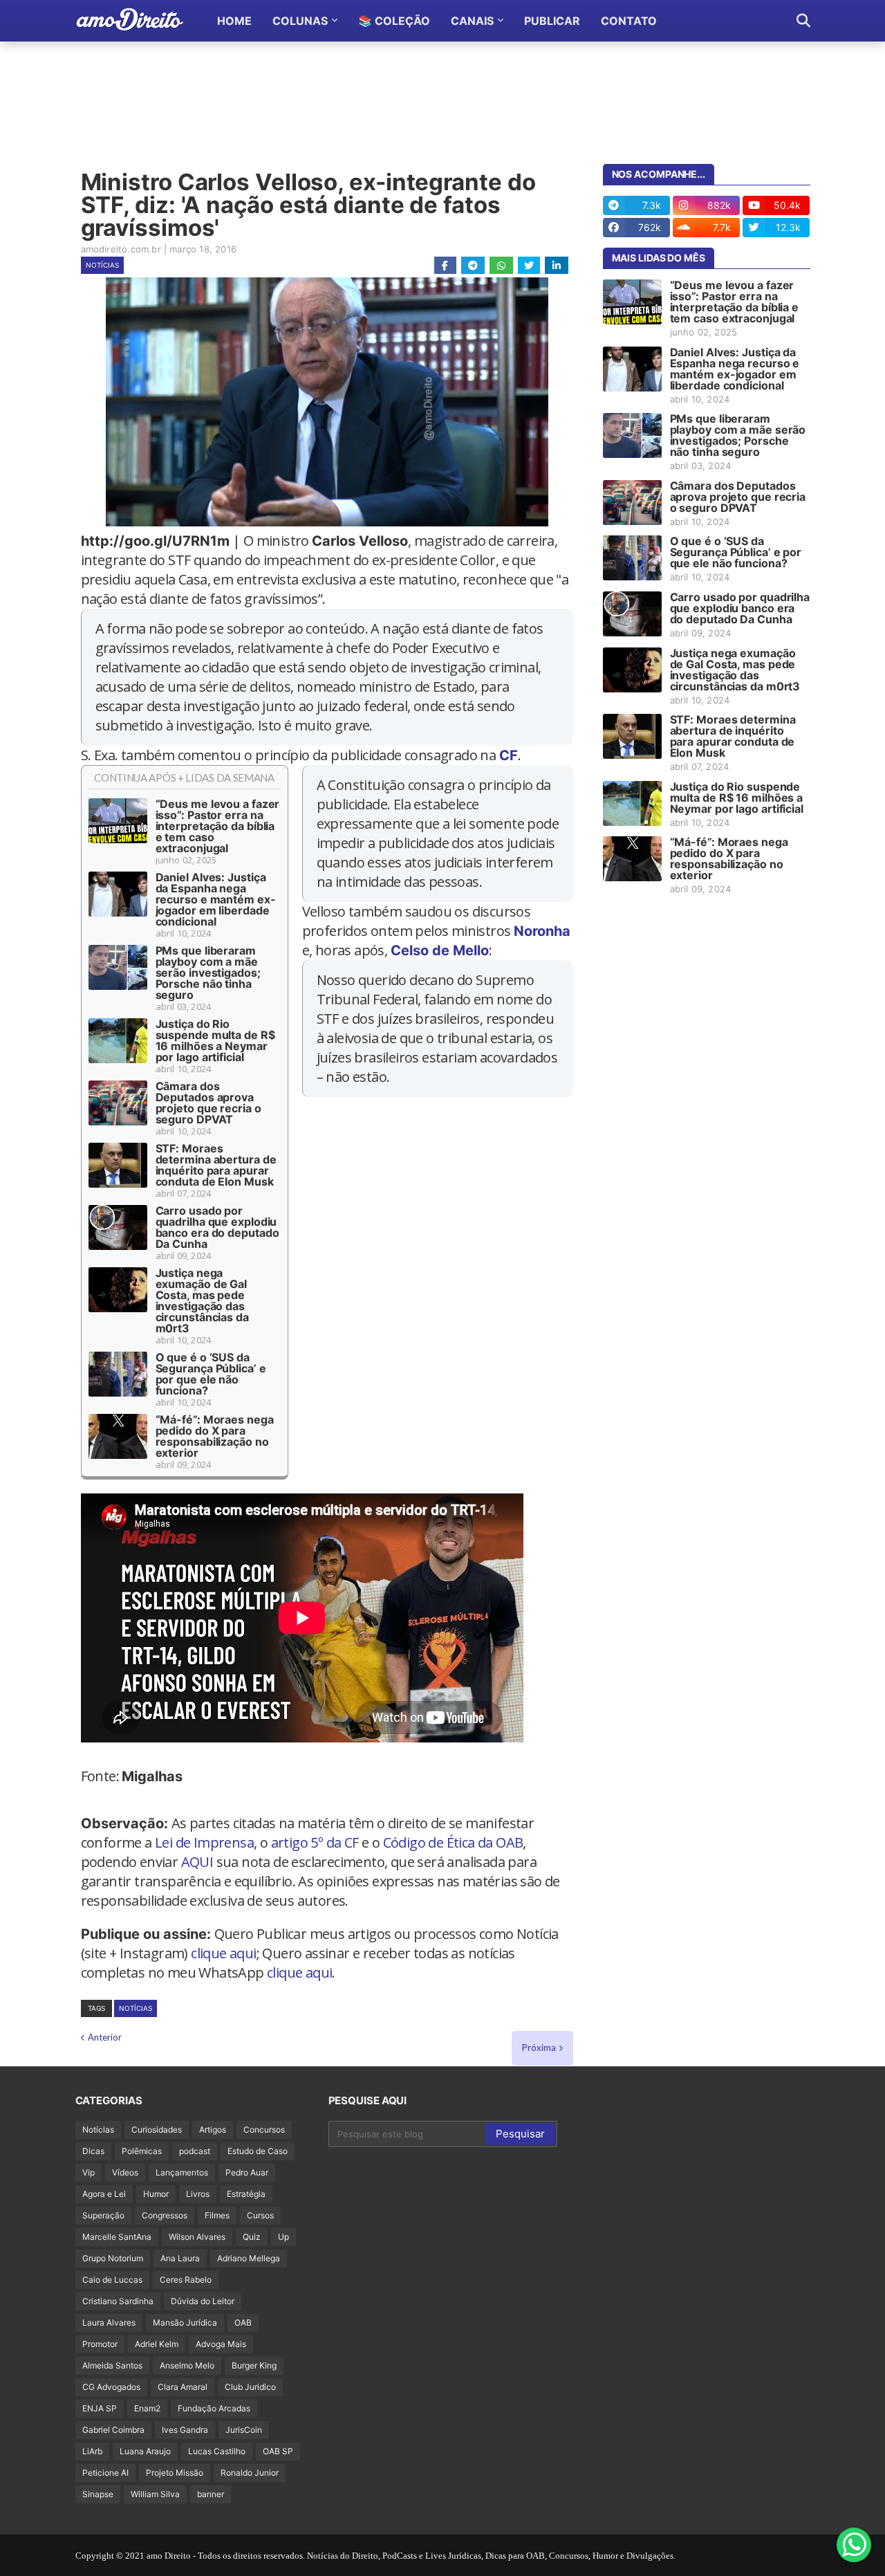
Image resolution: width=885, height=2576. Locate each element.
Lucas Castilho (217, 2451)
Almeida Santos (112, 2365)
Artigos (213, 2129)
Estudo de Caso (258, 2151)
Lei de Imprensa (204, 1842)
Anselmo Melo (187, 2365)
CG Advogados (111, 2387)
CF (509, 755)
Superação (103, 2215)
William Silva (155, 2494)
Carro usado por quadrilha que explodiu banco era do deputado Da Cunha (217, 1227)
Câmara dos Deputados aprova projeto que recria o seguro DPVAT (208, 1103)
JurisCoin (244, 2430)
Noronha (542, 931)
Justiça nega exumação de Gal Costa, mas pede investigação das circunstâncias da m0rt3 (202, 1300)
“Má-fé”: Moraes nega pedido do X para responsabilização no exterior (215, 1436)
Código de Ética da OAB (453, 1842)
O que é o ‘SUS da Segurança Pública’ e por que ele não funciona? (211, 1374)
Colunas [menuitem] (300, 21)
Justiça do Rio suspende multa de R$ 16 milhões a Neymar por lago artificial (215, 1040)
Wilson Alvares (197, 2237)
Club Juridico (250, 2387)
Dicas (93, 2151)
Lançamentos (182, 2172)
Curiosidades (157, 2129)
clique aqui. (301, 1972)
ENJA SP (100, 2408)
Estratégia (246, 2194)
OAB (243, 2322)
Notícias (102, 265)
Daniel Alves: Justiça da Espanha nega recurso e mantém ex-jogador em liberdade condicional (216, 899)
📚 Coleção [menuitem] (394, 21)
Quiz (252, 2237)
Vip (88, 2172)
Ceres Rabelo (186, 2280)
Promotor (100, 2344)
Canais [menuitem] (472, 21)
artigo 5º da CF (315, 1842)
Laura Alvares (109, 2322)
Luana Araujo (145, 2451)
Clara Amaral (183, 2387)
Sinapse (98, 2494)
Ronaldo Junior (250, 2473)
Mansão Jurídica (185, 2322)
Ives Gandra (185, 2430)
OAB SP (278, 2451)
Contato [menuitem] (629, 21)
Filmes (217, 2215)
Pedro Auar (247, 2172)
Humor (156, 2194)
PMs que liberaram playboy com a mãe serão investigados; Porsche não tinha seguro (208, 973)
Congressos (165, 2215)
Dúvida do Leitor (203, 2301)
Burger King (254, 2365)
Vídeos (125, 2172)
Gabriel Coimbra (113, 2430)
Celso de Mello (440, 950)
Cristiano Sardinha (118, 2301)
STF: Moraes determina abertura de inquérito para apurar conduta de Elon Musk (216, 1165)
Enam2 (147, 2408)
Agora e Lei (104, 2194)
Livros (198, 2194)
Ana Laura (180, 2258)
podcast (195, 2151)
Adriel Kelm (157, 2344)
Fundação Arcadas (214, 2408)
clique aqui (223, 1953)
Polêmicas (142, 2151)
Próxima (539, 2048)
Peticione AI (105, 2473)
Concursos (264, 2129)
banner (211, 2494)
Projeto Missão (175, 2473)
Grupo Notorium (113, 2258)
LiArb (92, 2451)
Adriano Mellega (249, 2258)
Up (283, 2237)
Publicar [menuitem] (552, 21)
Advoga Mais (221, 2344)
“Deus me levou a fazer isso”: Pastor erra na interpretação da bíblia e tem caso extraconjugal (218, 826)
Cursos (260, 2215)
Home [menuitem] (234, 21)
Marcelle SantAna (117, 2237)
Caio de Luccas (112, 2280)
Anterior (105, 2037)
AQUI (197, 1862)
